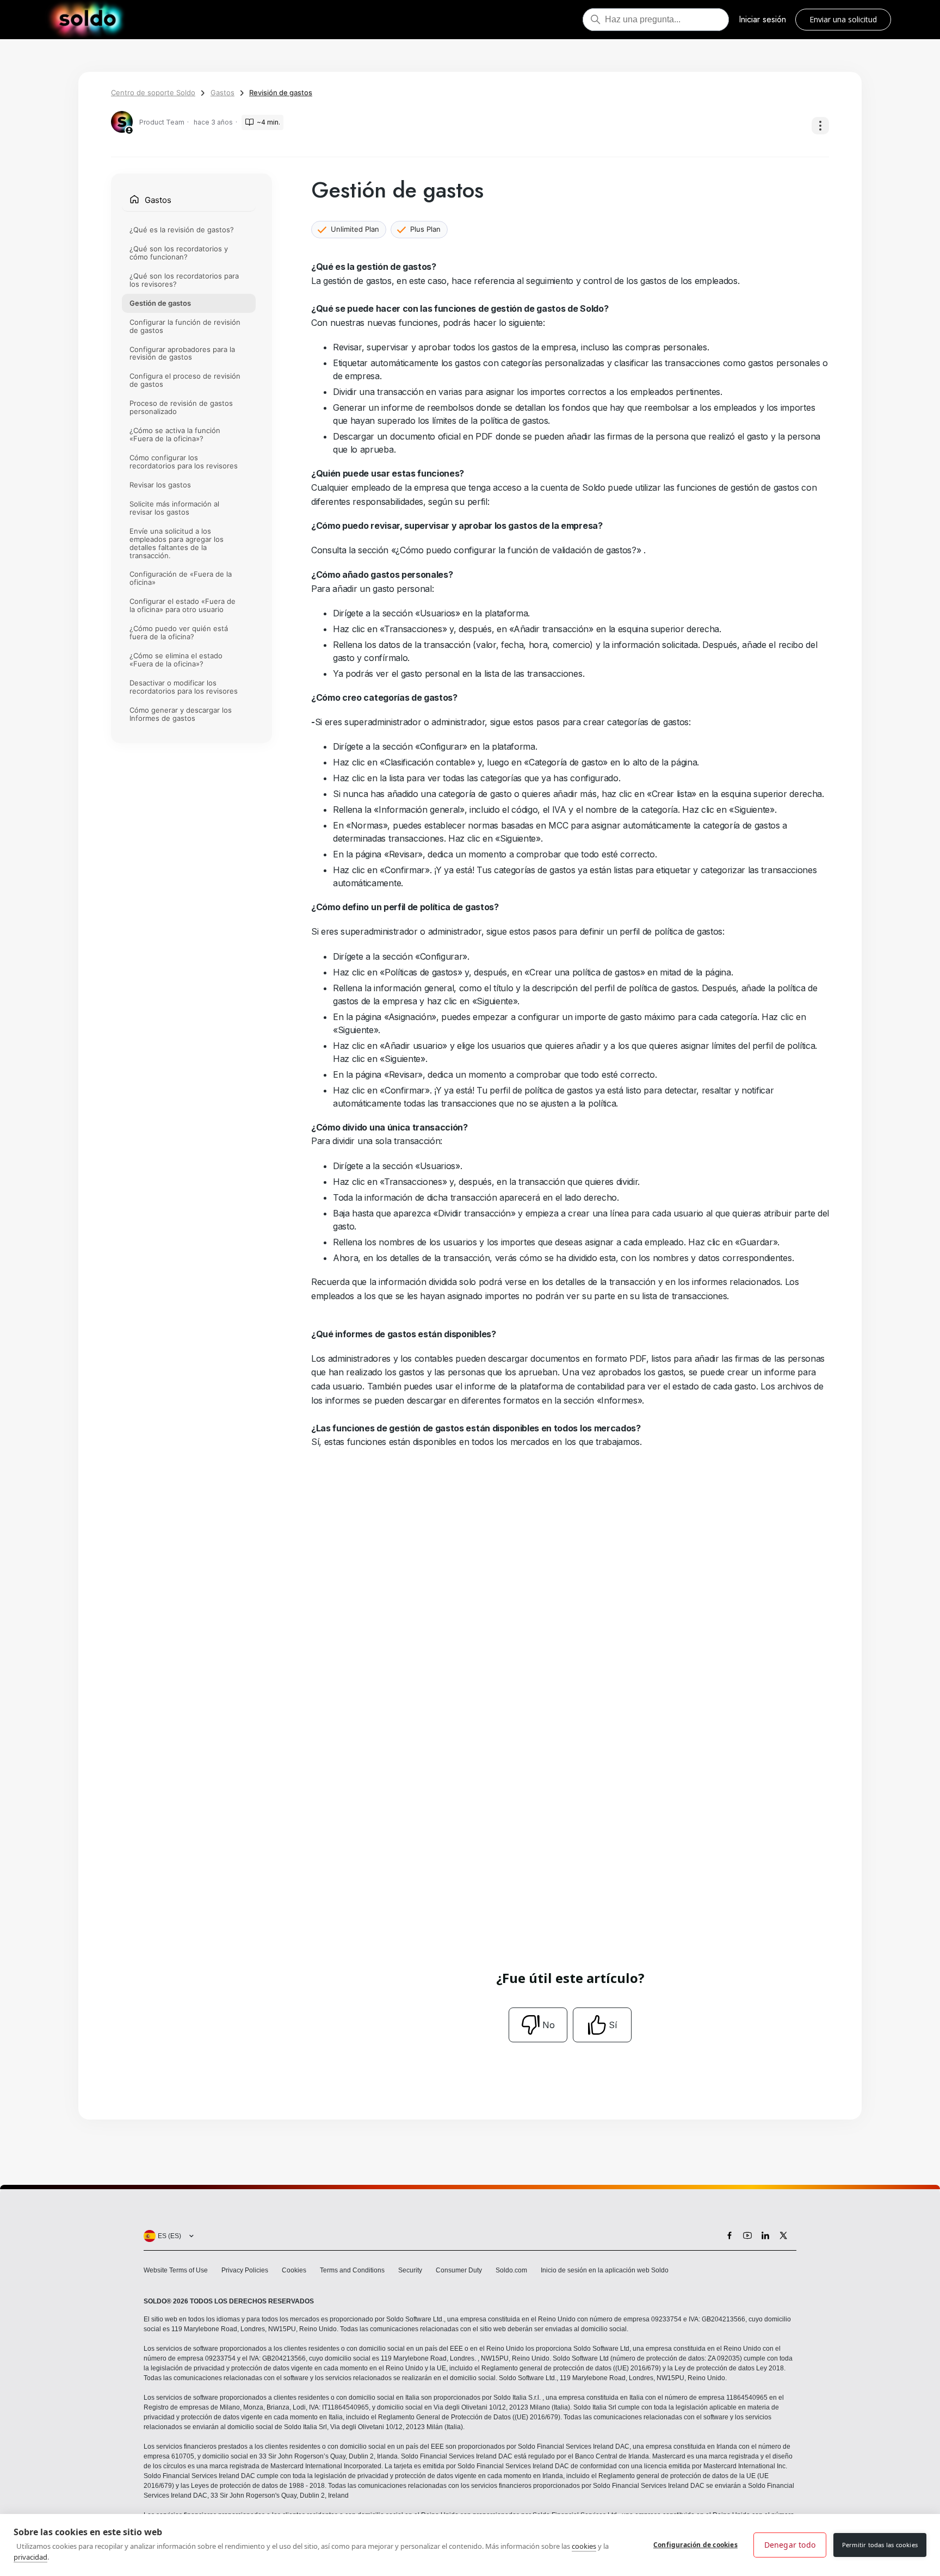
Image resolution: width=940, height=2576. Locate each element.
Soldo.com (511, 2270)
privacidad (30, 2557)
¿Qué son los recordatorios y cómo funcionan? (179, 253)
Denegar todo (790, 2545)
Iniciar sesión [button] (762, 19)
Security (410, 2270)
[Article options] (820, 126)
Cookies (294, 2270)
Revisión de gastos (281, 92)
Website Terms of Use (176, 2270)
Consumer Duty (459, 2270)
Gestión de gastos (160, 303)
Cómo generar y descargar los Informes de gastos (181, 714)
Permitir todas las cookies (880, 2545)
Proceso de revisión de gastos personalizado (181, 408)
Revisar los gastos (160, 485)
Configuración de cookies (695, 2545)
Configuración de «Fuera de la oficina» (181, 579)
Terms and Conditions (352, 2270)
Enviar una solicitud (843, 19)
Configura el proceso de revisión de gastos (185, 381)
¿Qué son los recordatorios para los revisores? (184, 280)
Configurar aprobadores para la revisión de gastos (182, 353)
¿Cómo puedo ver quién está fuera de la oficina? (179, 633)
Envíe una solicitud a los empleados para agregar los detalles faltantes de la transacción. (177, 543)
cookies (584, 2546)
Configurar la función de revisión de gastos (185, 326)
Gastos (222, 92)
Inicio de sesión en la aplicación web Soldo (605, 2270)
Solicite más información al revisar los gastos (174, 508)
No (549, 2025)
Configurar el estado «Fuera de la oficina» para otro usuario (183, 606)
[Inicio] (87, 20)
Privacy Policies (245, 2270)
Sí (613, 2025)
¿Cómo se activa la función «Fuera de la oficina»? (175, 435)
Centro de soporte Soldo (153, 92)
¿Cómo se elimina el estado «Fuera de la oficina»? (176, 660)
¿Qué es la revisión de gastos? (182, 230)
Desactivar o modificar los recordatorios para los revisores (184, 687)
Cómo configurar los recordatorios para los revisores (184, 462)
